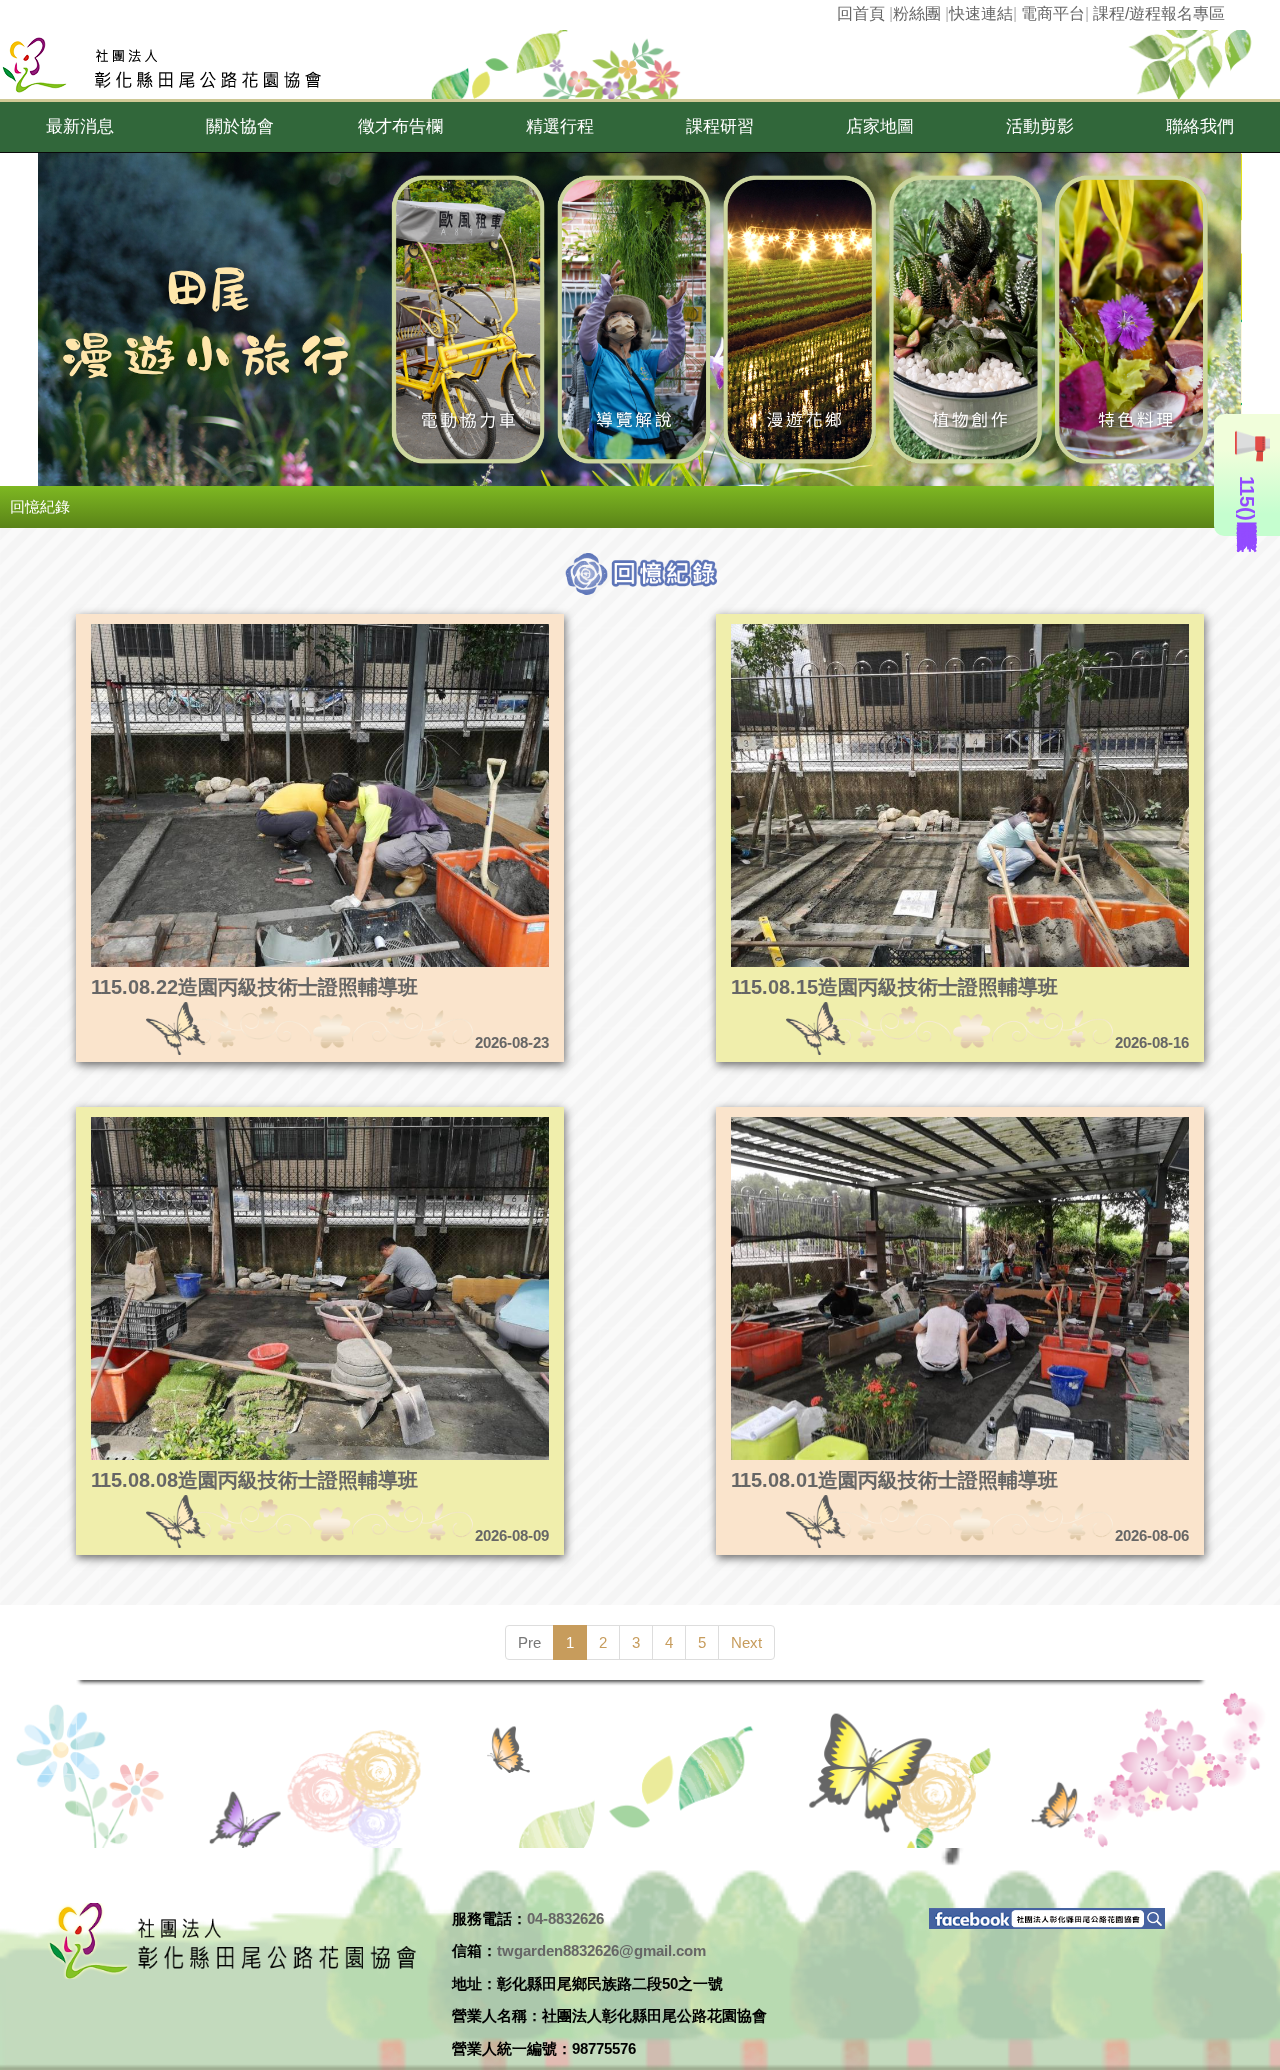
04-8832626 (565, 1918)
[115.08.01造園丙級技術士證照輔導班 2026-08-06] (899, 1122)
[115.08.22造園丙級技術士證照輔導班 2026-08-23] (259, 629)
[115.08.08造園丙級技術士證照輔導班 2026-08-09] (259, 1122)
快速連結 (981, 13)
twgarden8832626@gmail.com (601, 1950)
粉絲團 (917, 13)
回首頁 (861, 13)
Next (746, 1642)
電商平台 (1053, 13)
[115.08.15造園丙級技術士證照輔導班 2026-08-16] (899, 629)
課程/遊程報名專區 (1159, 13)
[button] (80, 127)
